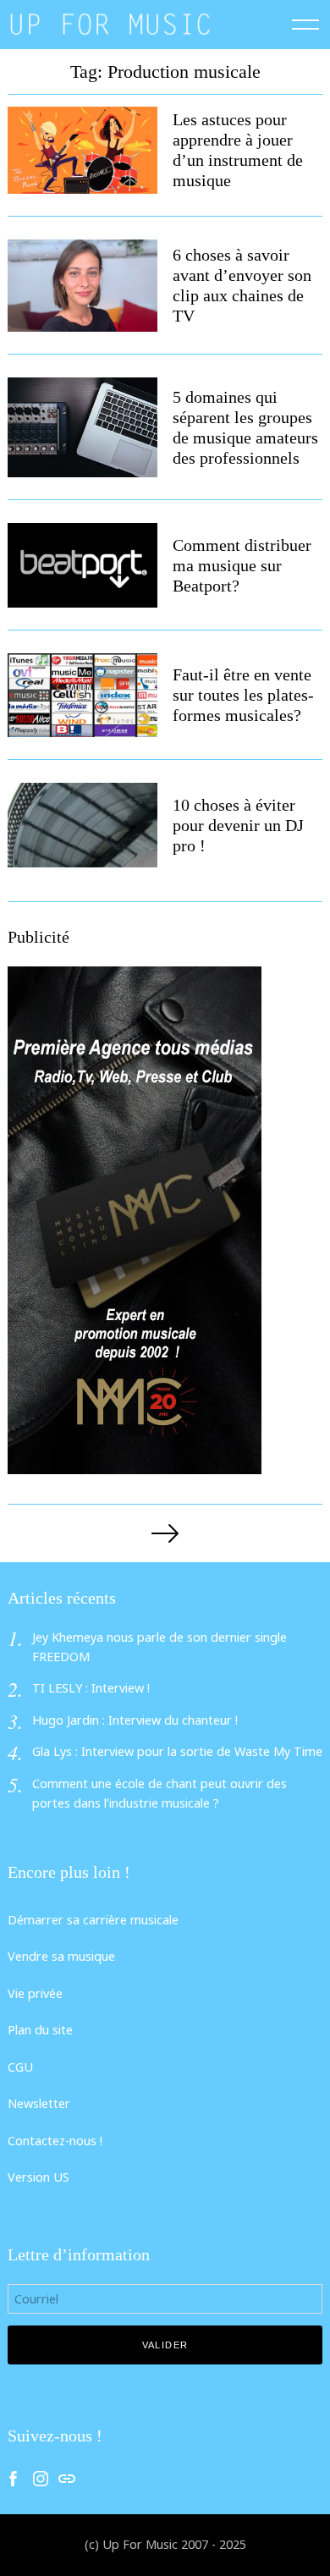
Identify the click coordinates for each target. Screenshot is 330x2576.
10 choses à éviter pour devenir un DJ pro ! (238, 825)
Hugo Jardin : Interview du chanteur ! (135, 1720)
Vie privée (35, 1993)
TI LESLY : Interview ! (91, 1688)
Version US (38, 2177)
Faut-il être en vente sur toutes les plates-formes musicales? (243, 695)
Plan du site (40, 2030)
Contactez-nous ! (55, 2141)
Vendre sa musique (61, 1956)
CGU (20, 2067)
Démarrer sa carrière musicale (93, 1920)
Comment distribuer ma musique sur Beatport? (242, 565)
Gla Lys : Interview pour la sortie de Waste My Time (177, 1751)
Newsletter (39, 2103)
